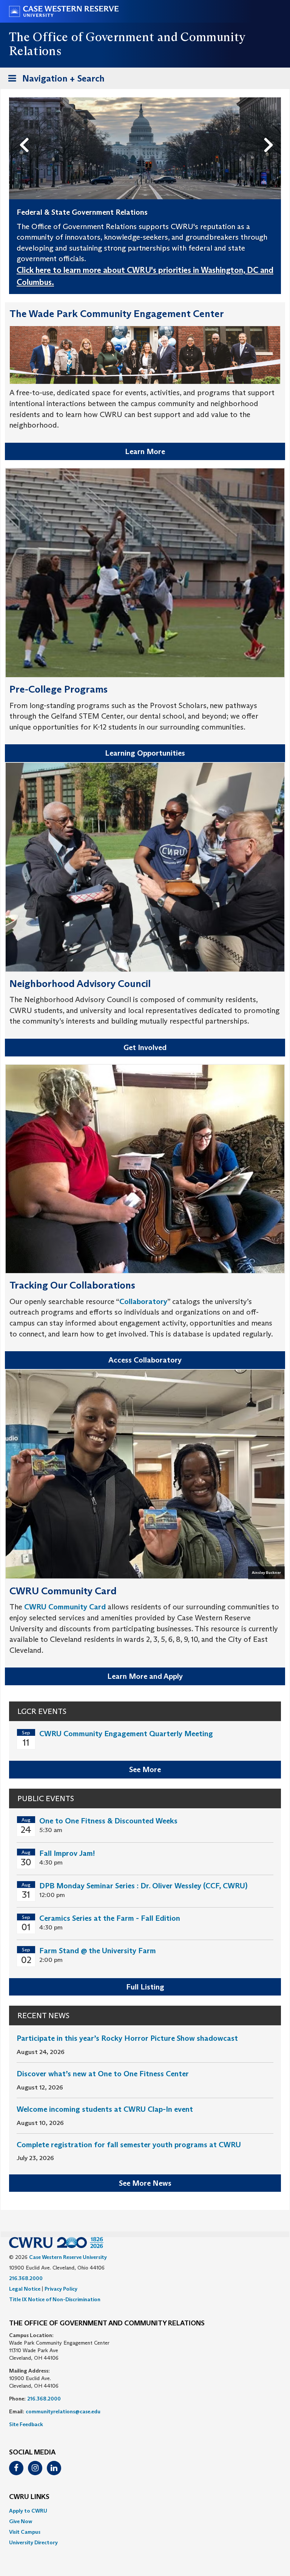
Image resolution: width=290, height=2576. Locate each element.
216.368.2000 (26, 2278)
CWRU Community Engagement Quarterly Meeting (126, 1734)
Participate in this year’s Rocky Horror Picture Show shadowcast (127, 2038)
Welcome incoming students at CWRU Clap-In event (105, 2109)
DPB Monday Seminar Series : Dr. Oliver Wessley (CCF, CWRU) (143, 1886)
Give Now (21, 2521)
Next (271, 132)
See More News (145, 2183)
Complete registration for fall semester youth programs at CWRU (129, 2145)
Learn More (145, 451)
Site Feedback (26, 2424)
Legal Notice (25, 2289)
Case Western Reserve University (68, 2257)
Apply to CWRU (28, 2511)
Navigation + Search (54, 81)
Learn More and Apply (145, 1676)
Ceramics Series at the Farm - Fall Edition (110, 1918)
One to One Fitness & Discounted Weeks (108, 1821)
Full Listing (145, 1987)
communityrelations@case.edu (63, 2411)
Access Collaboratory (145, 1360)
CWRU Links (29, 2497)
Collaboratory (143, 1301)
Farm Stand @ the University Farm (98, 1951)
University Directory (33, 2542)
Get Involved (145, 1047)
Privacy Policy (61, 2289)
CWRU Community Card (65, 1607)
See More (145, 1769)
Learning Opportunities (145, 753)
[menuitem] (145, 2511)
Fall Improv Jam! (67, 1853)
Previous (26, 132)
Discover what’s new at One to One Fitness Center (103, 2074)
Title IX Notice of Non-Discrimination (55, 2299)
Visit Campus (25, 2532)
